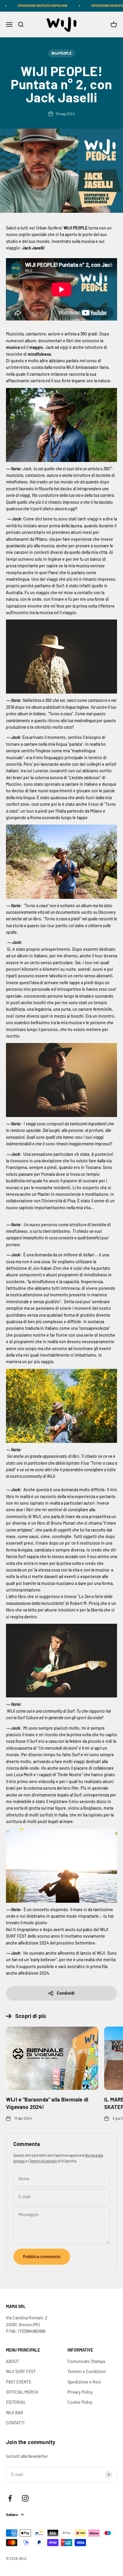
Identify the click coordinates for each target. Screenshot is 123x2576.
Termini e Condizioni (87, 2371)
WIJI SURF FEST (21, 2371)
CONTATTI (15, 2423)
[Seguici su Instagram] (25, 2498)
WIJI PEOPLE (61, 53)
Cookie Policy (80, 2402)
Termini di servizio (43, 2161)
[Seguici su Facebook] (10, 2498)
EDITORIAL (16, 2402)
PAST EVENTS (19, 2382)
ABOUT (13, 2361)
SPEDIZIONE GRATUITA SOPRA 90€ (30, 6)
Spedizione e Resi (84, 2382)
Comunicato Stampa (86, 2361)
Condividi (66, 1993)
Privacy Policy (80, 2392)
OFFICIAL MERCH (22, 2392)
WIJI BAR (15, 2413)
